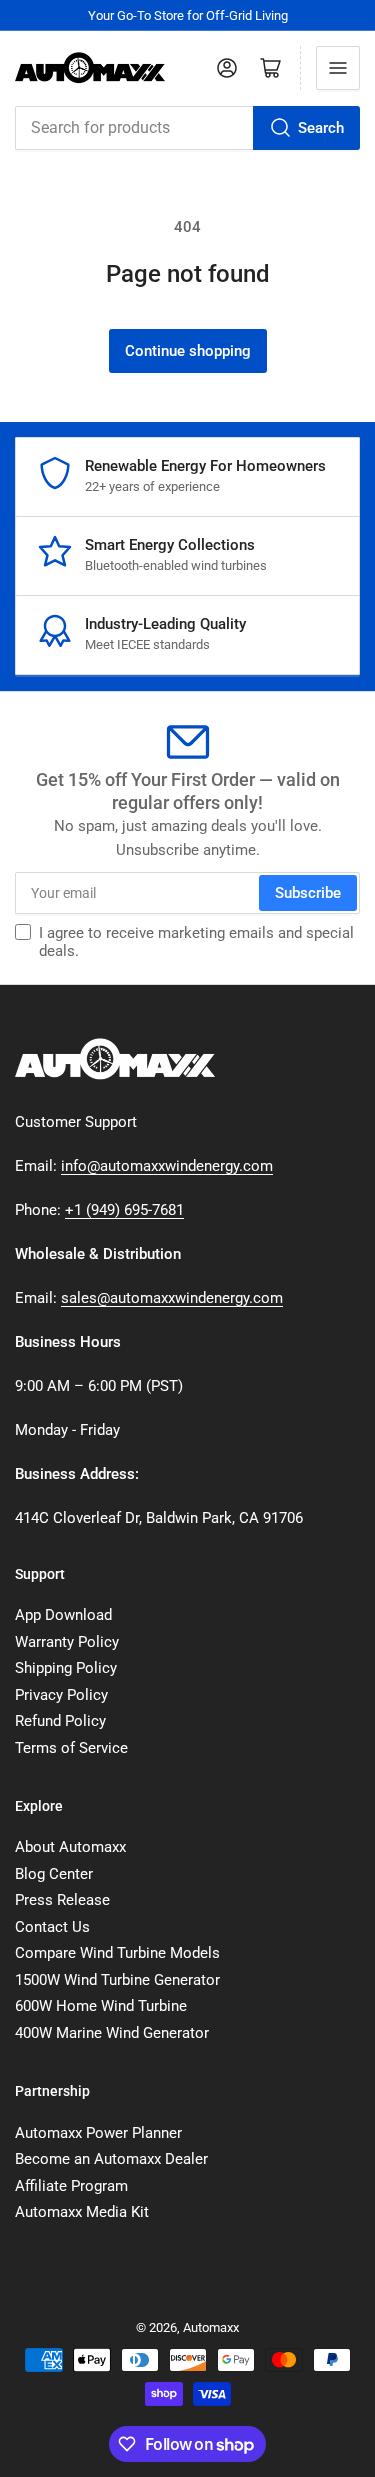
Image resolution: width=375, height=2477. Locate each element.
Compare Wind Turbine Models (117, 1953)
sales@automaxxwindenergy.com (172, 1298)
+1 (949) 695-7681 (124, 1210)
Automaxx (211, 2327)
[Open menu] (338, 68)
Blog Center (54, 1874)
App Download (63, 1615)
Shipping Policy (66, 1668)
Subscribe (308, 893)
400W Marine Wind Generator (112, 2033)
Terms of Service (71, 1748)
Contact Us (52, 1927)
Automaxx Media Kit (82, 2212)
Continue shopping (188, 351)
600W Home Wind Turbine (101, 2006)
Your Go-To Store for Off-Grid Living (188, 15)
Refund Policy (60, 1721)
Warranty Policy (67, 1642)
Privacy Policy (61, 1695)
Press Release (62, 1900)
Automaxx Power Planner (98, 2133)
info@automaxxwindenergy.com (167, 1166)
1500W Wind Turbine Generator (117, 1980)
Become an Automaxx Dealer (111, 2159)
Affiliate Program (71, 2186)
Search (321, 128)
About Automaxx (70, 1847)
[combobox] (187, 128)
